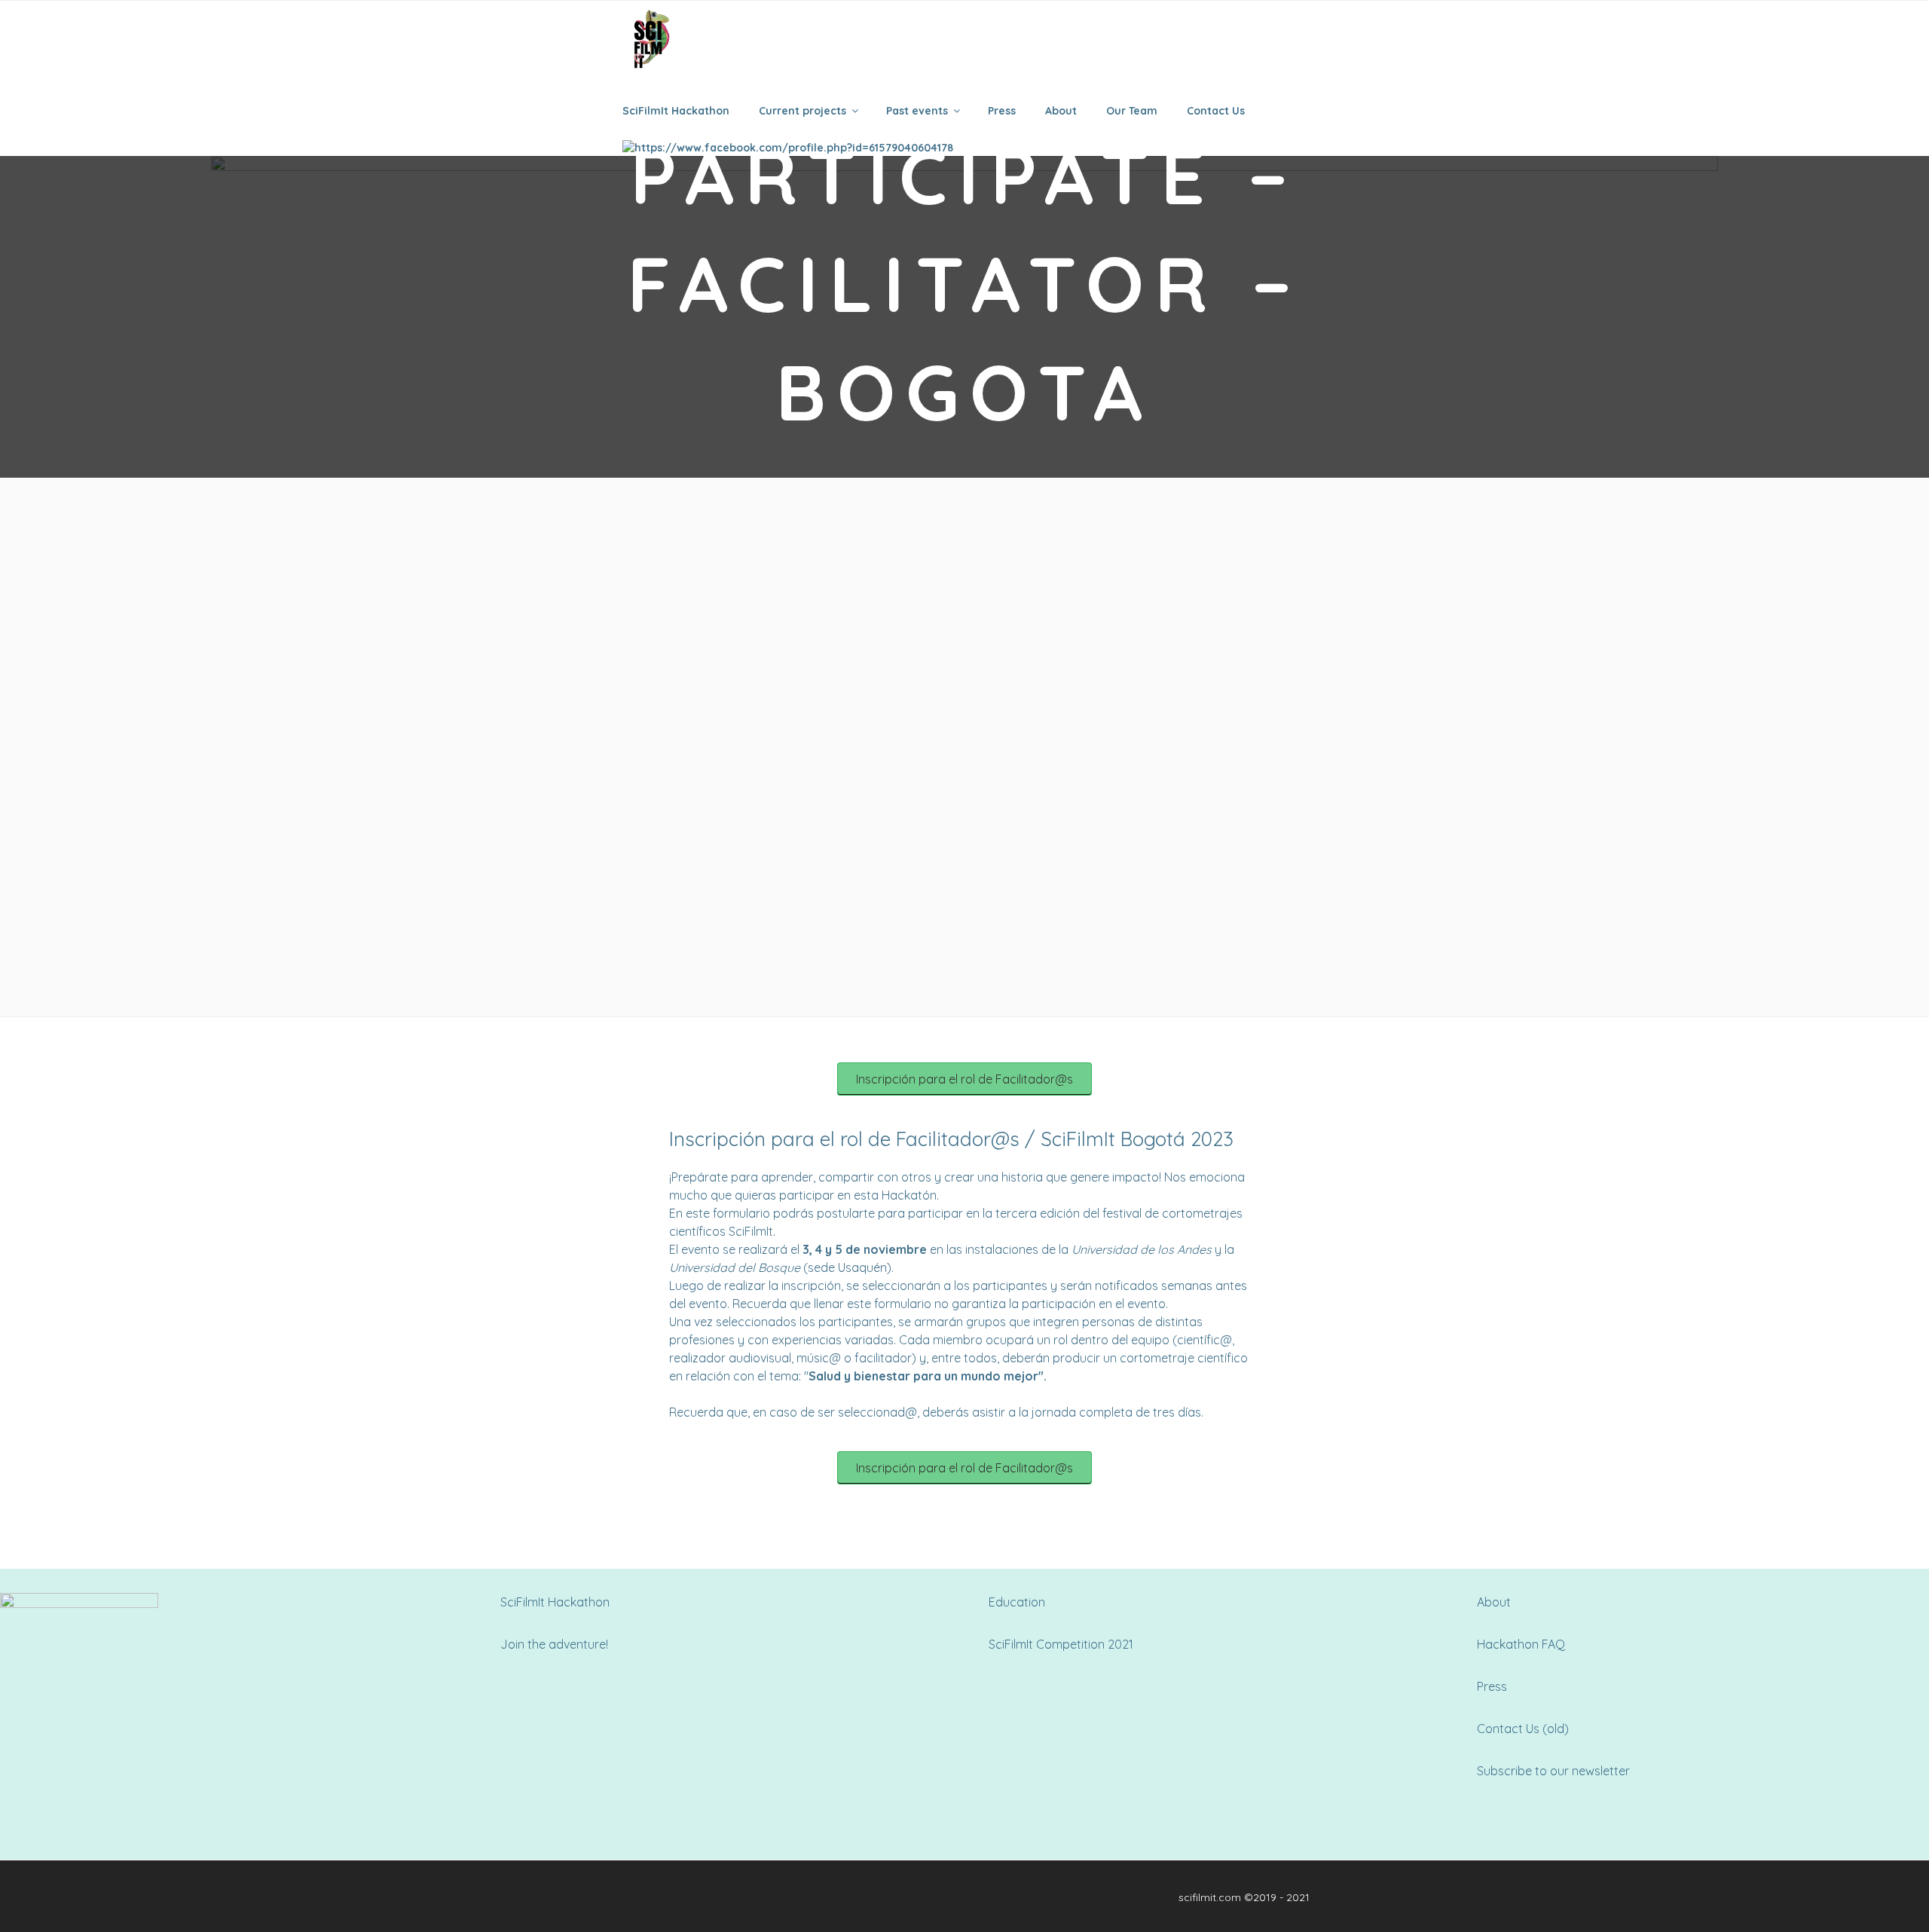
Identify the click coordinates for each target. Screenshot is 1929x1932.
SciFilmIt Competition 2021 (1061, 1644)
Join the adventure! (554, 1644)
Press (1002, 111)
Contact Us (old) (1523, 1729)
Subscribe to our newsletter (1553, 1771)
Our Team (1132, 111)
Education (1017, 1602)
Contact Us (1216, 111)
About (1061, 111)
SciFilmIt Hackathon (676, 111)
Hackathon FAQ (1521, 1644)
